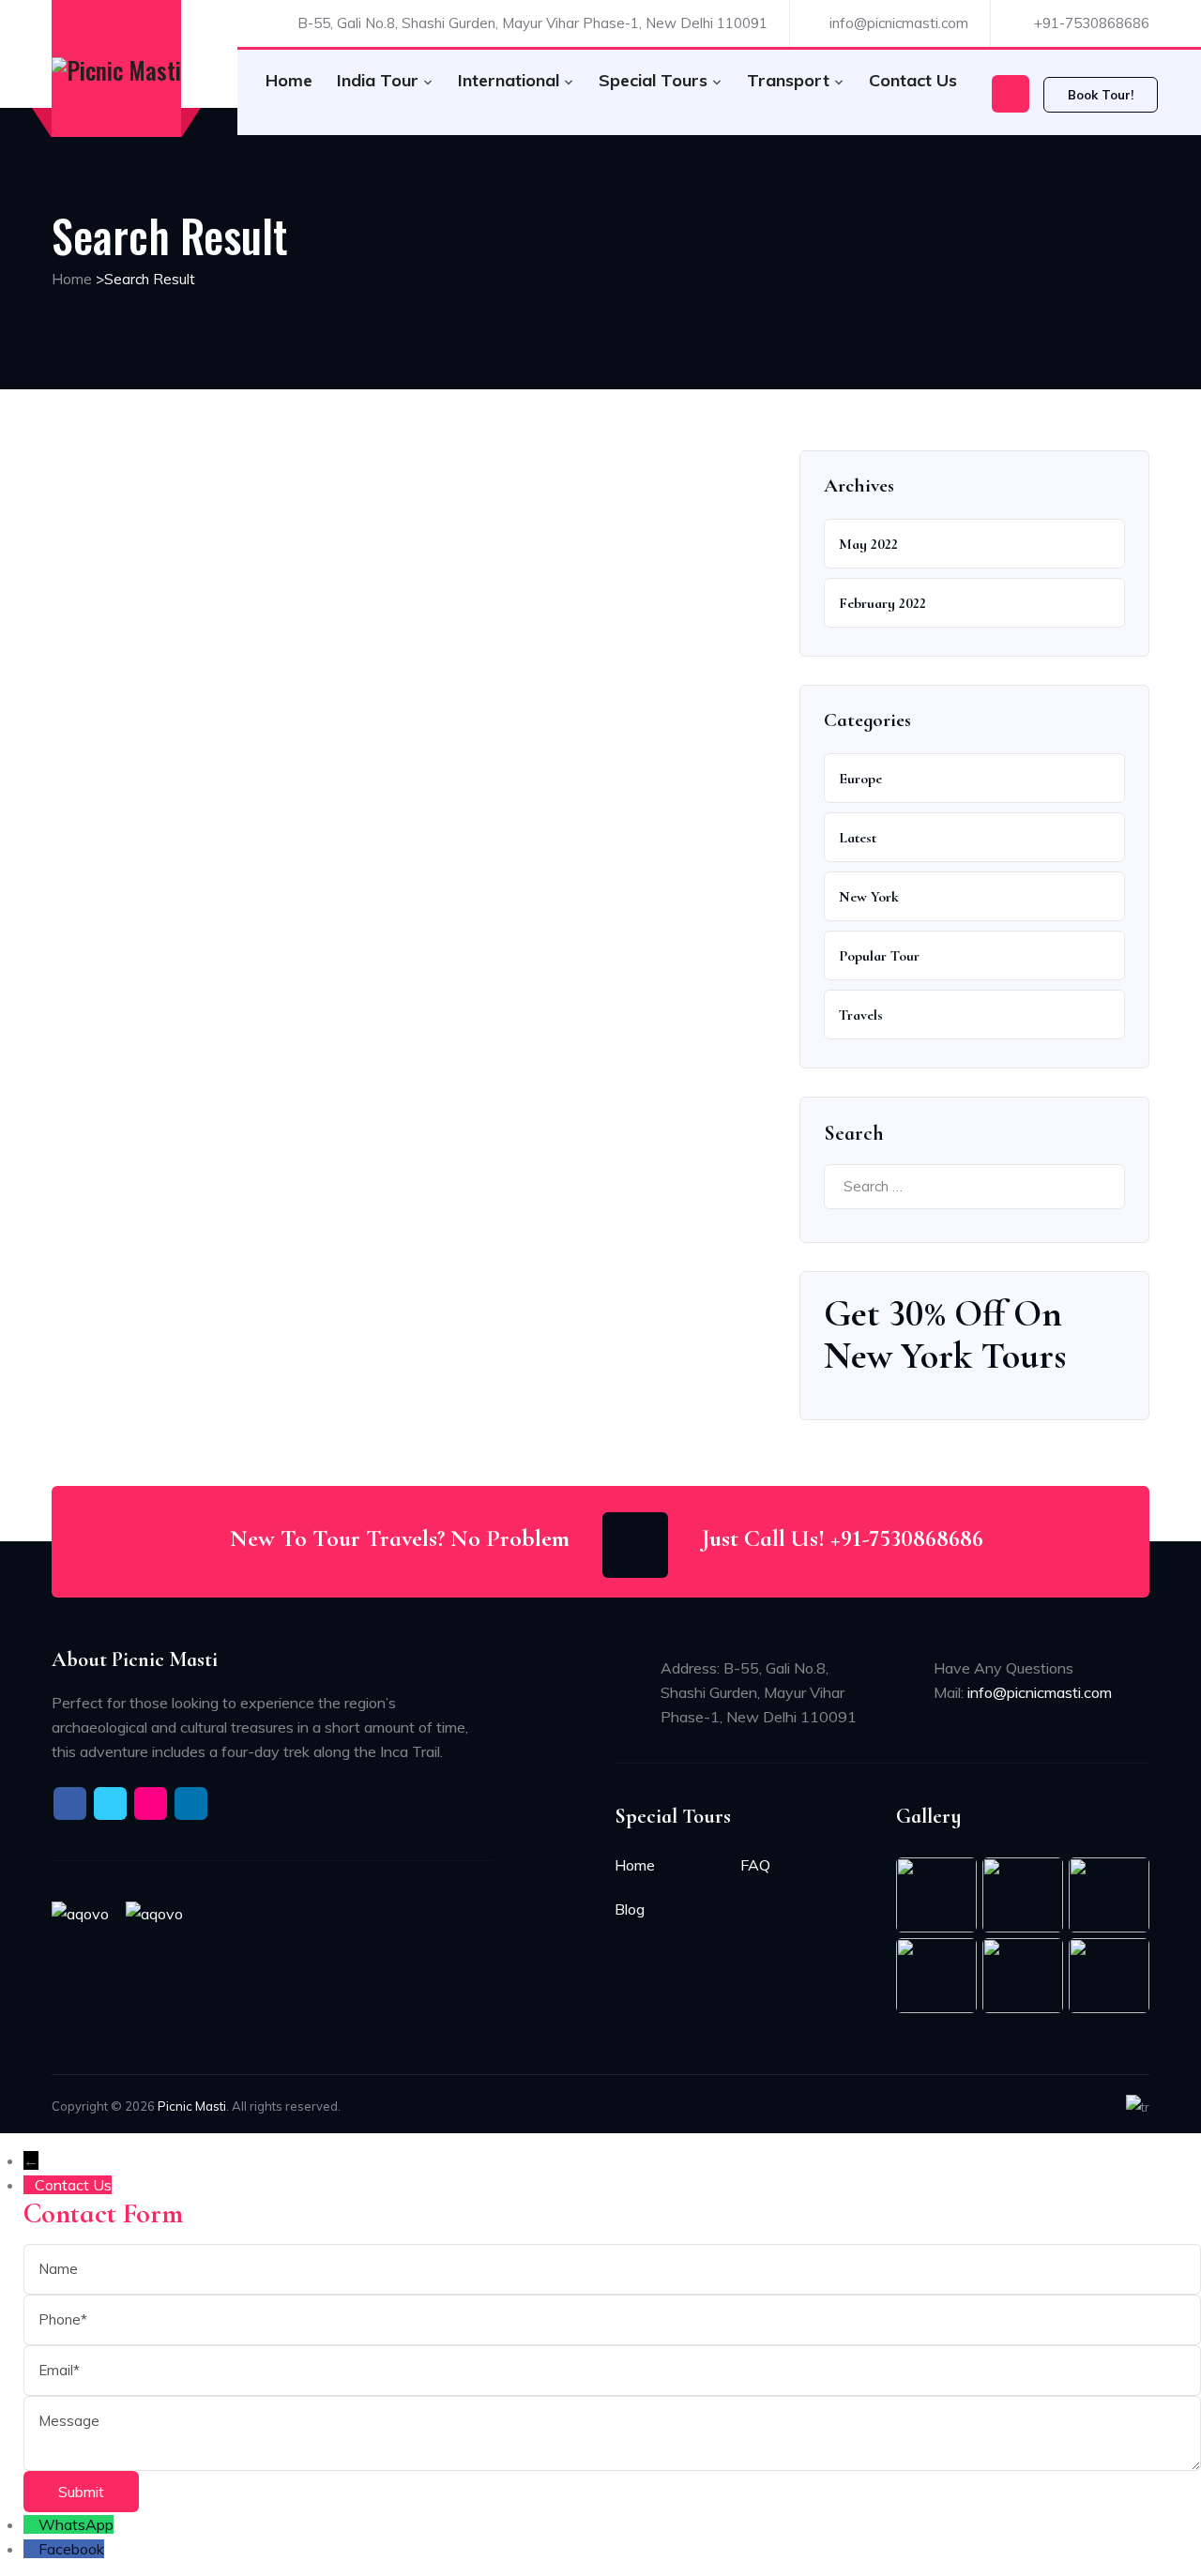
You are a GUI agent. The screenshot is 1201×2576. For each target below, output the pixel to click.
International (509, 80)
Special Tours (653, 80)
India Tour (378, 80)
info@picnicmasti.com (899, 23)
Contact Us (913, 80)
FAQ (755, 1865)
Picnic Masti (192, 2106)
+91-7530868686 (1092, 23)
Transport (788, 80)
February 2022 (882, 603)
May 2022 (868, 544)
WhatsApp (76, 2524)
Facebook (71, 2549)
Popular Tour (879, 956)
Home (289, 80)
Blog (630, 1909)
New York (869, 897)
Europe (860, 779)
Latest (858, 838)
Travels (861, 1015)
